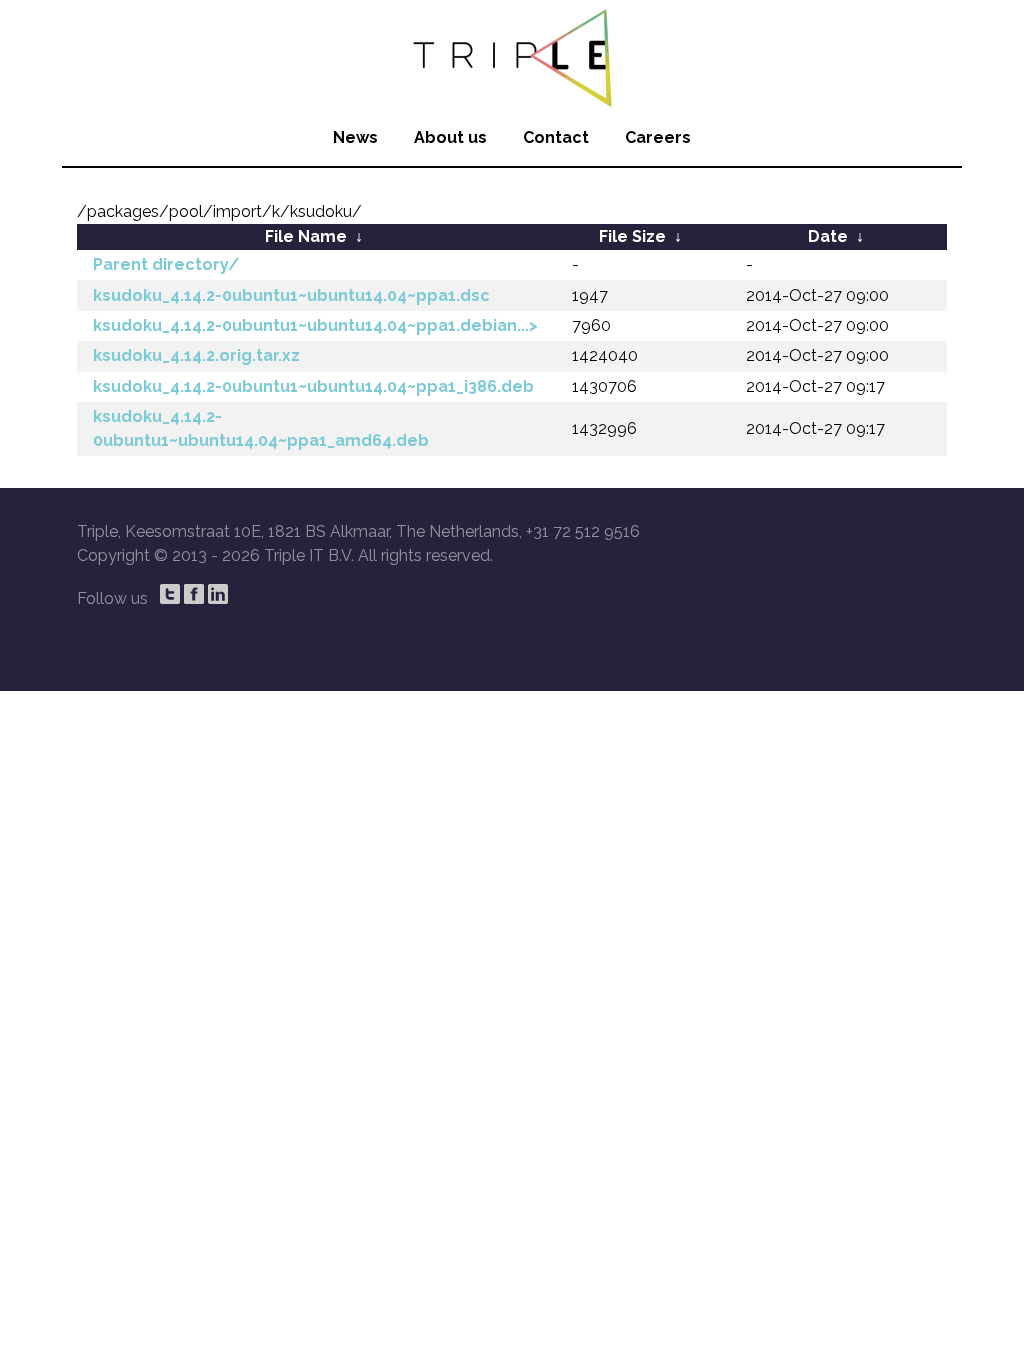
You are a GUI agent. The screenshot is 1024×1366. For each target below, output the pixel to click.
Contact (556, 137)
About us (450, 137)
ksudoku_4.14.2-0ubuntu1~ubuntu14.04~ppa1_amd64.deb (261, 428)
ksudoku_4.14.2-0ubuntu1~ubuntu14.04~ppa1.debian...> (315, 325)
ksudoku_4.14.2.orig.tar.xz (196, 355)
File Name (306, 236)
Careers (658, 137)
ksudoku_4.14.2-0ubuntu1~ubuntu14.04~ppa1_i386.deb (313, 386)
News (355, 137)
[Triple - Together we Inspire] (512, 55)
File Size (632, 236)
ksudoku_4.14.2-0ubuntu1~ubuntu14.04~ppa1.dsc (291, 295)
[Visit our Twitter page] (170, 594)
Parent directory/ (166, 264)
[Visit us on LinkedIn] (218, 594)
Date (828, 236)
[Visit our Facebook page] (194, 594)
